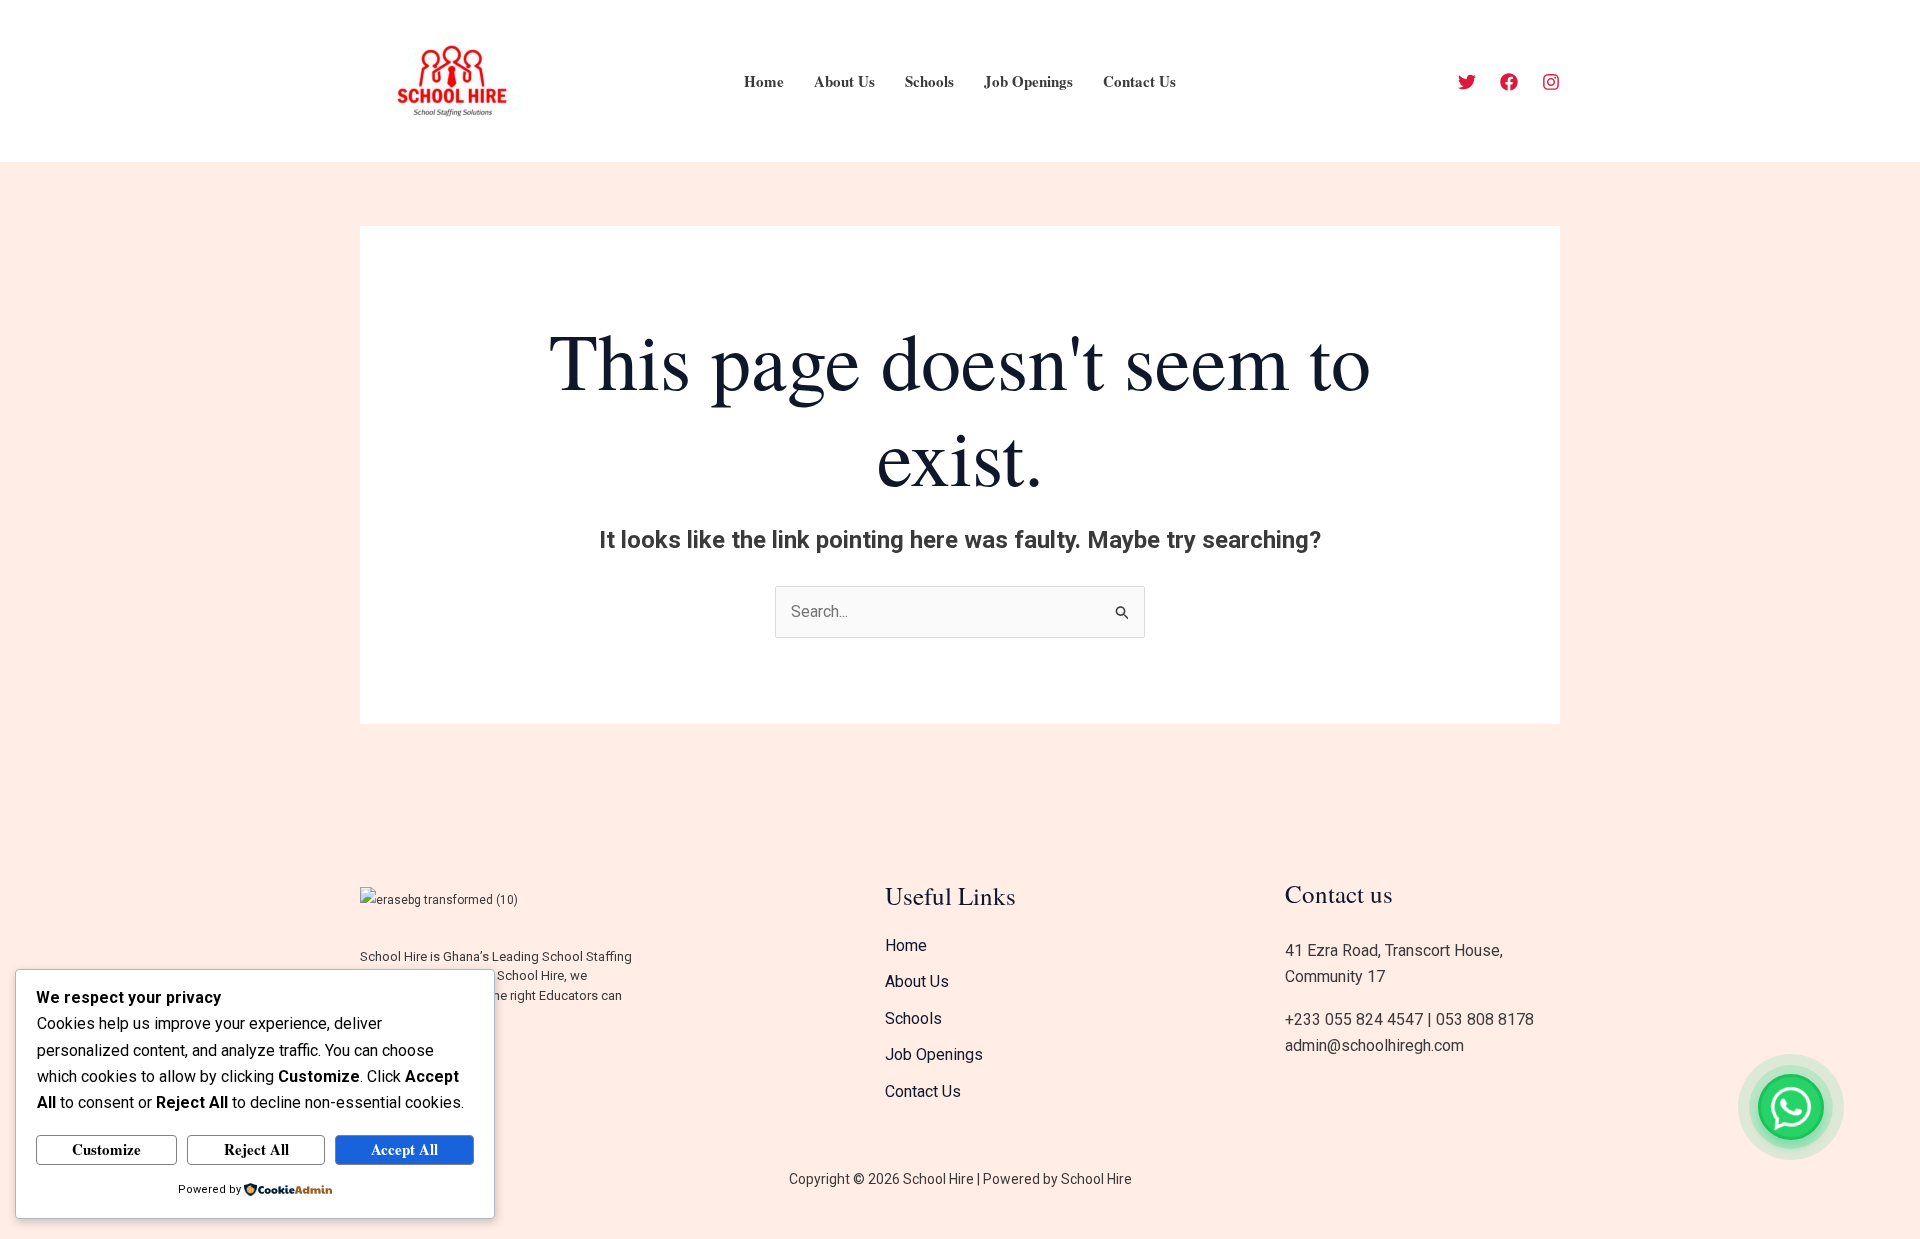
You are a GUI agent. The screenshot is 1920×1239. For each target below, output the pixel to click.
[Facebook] (1509, 82)
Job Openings (1028, 81)
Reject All (256, 1149)
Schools (929, 81)
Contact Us (1139, 81)
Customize (106, 1149)
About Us (844, 81)
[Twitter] (1467, 82)
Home (764, 81)
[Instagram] (1551, 82)
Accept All (404, 1149)
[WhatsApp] (1791, 1107)
